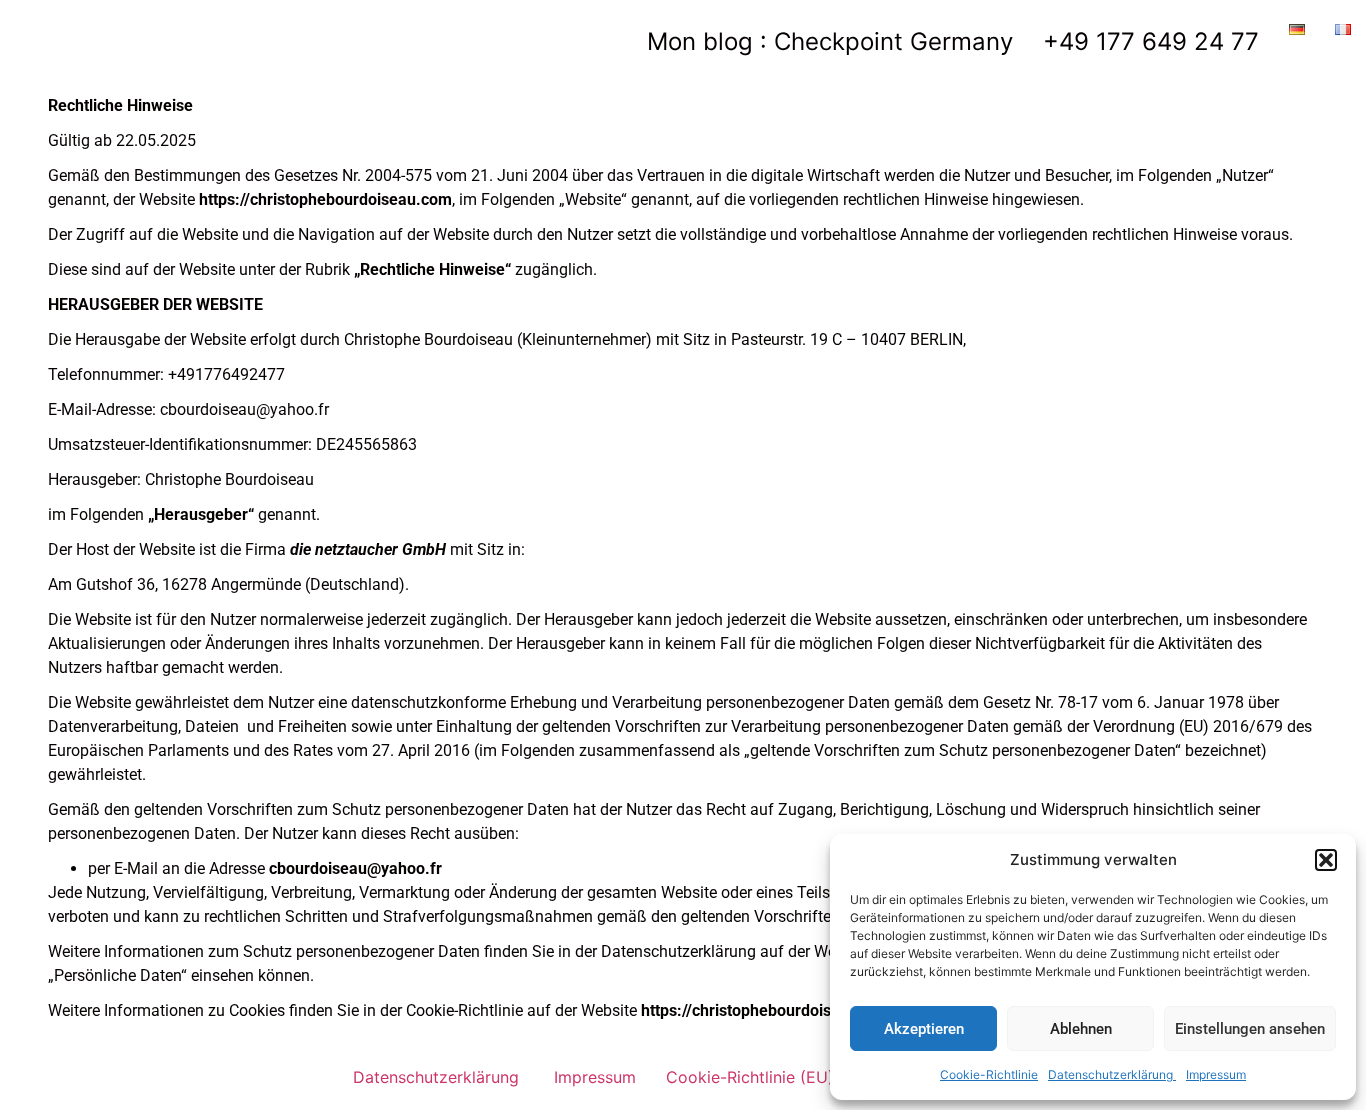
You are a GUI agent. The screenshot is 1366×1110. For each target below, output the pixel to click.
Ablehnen (1081, 1029)
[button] (1326, 860)
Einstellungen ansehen (1250, 1029)
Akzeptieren (924, 1029)
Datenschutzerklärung (1112, 1074)
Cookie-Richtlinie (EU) (750, 1077)
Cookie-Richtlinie (989, 1074)
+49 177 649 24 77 (1151, 41)
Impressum (1216, 1074)
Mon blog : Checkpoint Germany (830, 41)
